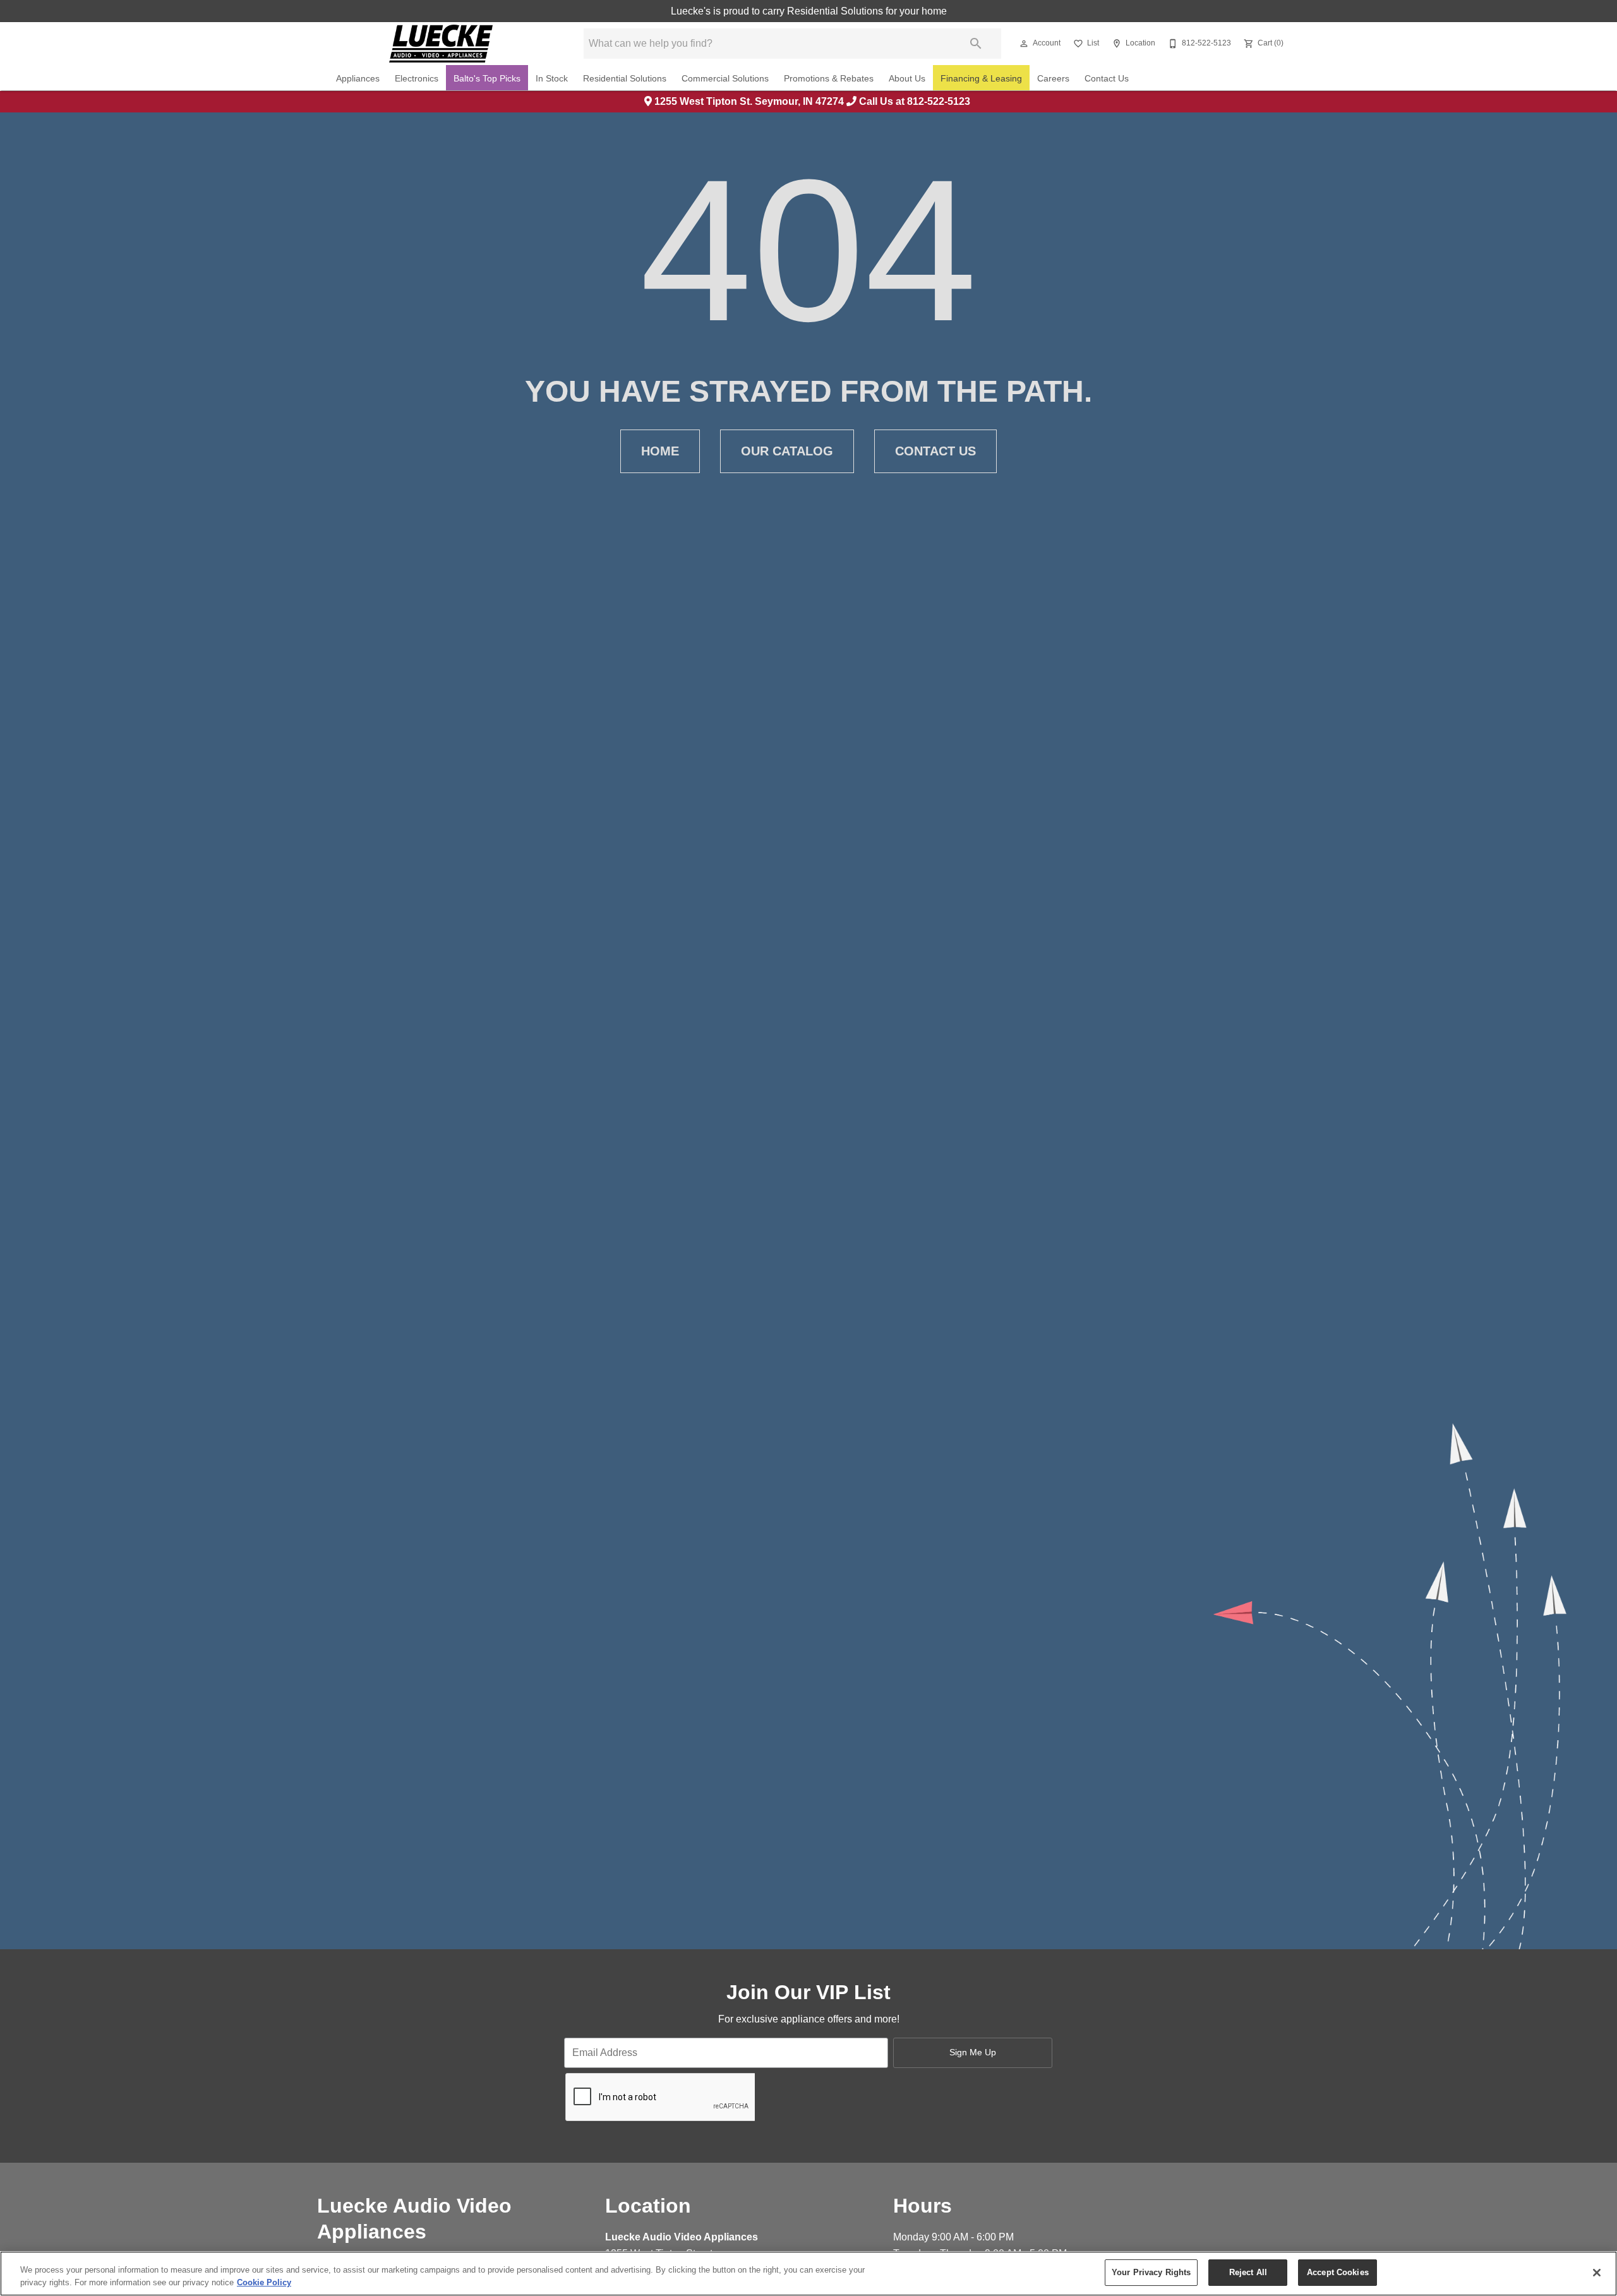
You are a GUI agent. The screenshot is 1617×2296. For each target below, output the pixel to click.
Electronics (417, 79)
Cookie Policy (264, 2282)
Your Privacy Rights (1151, 2272)
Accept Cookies (1338, 2272)
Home (660, 451)
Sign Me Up (973, 2052)
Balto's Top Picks (487, 79)
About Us (907, 79)
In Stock (552, 79)
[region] (808, 2274)
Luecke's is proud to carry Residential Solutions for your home (809, 11)
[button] (1024, 44)
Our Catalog (787, 451)
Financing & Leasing (981, 79)
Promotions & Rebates (829, 79)
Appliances (358, 79)
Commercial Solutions (725, 79)
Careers (1053, 79)
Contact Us (1107, 79)
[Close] (1597, 2273)
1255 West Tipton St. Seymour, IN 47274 (749, 101)
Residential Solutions (625, 79)
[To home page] (441, 44)
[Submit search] (976, 44)
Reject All (1248, 2272)
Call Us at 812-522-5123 (915, 101)
